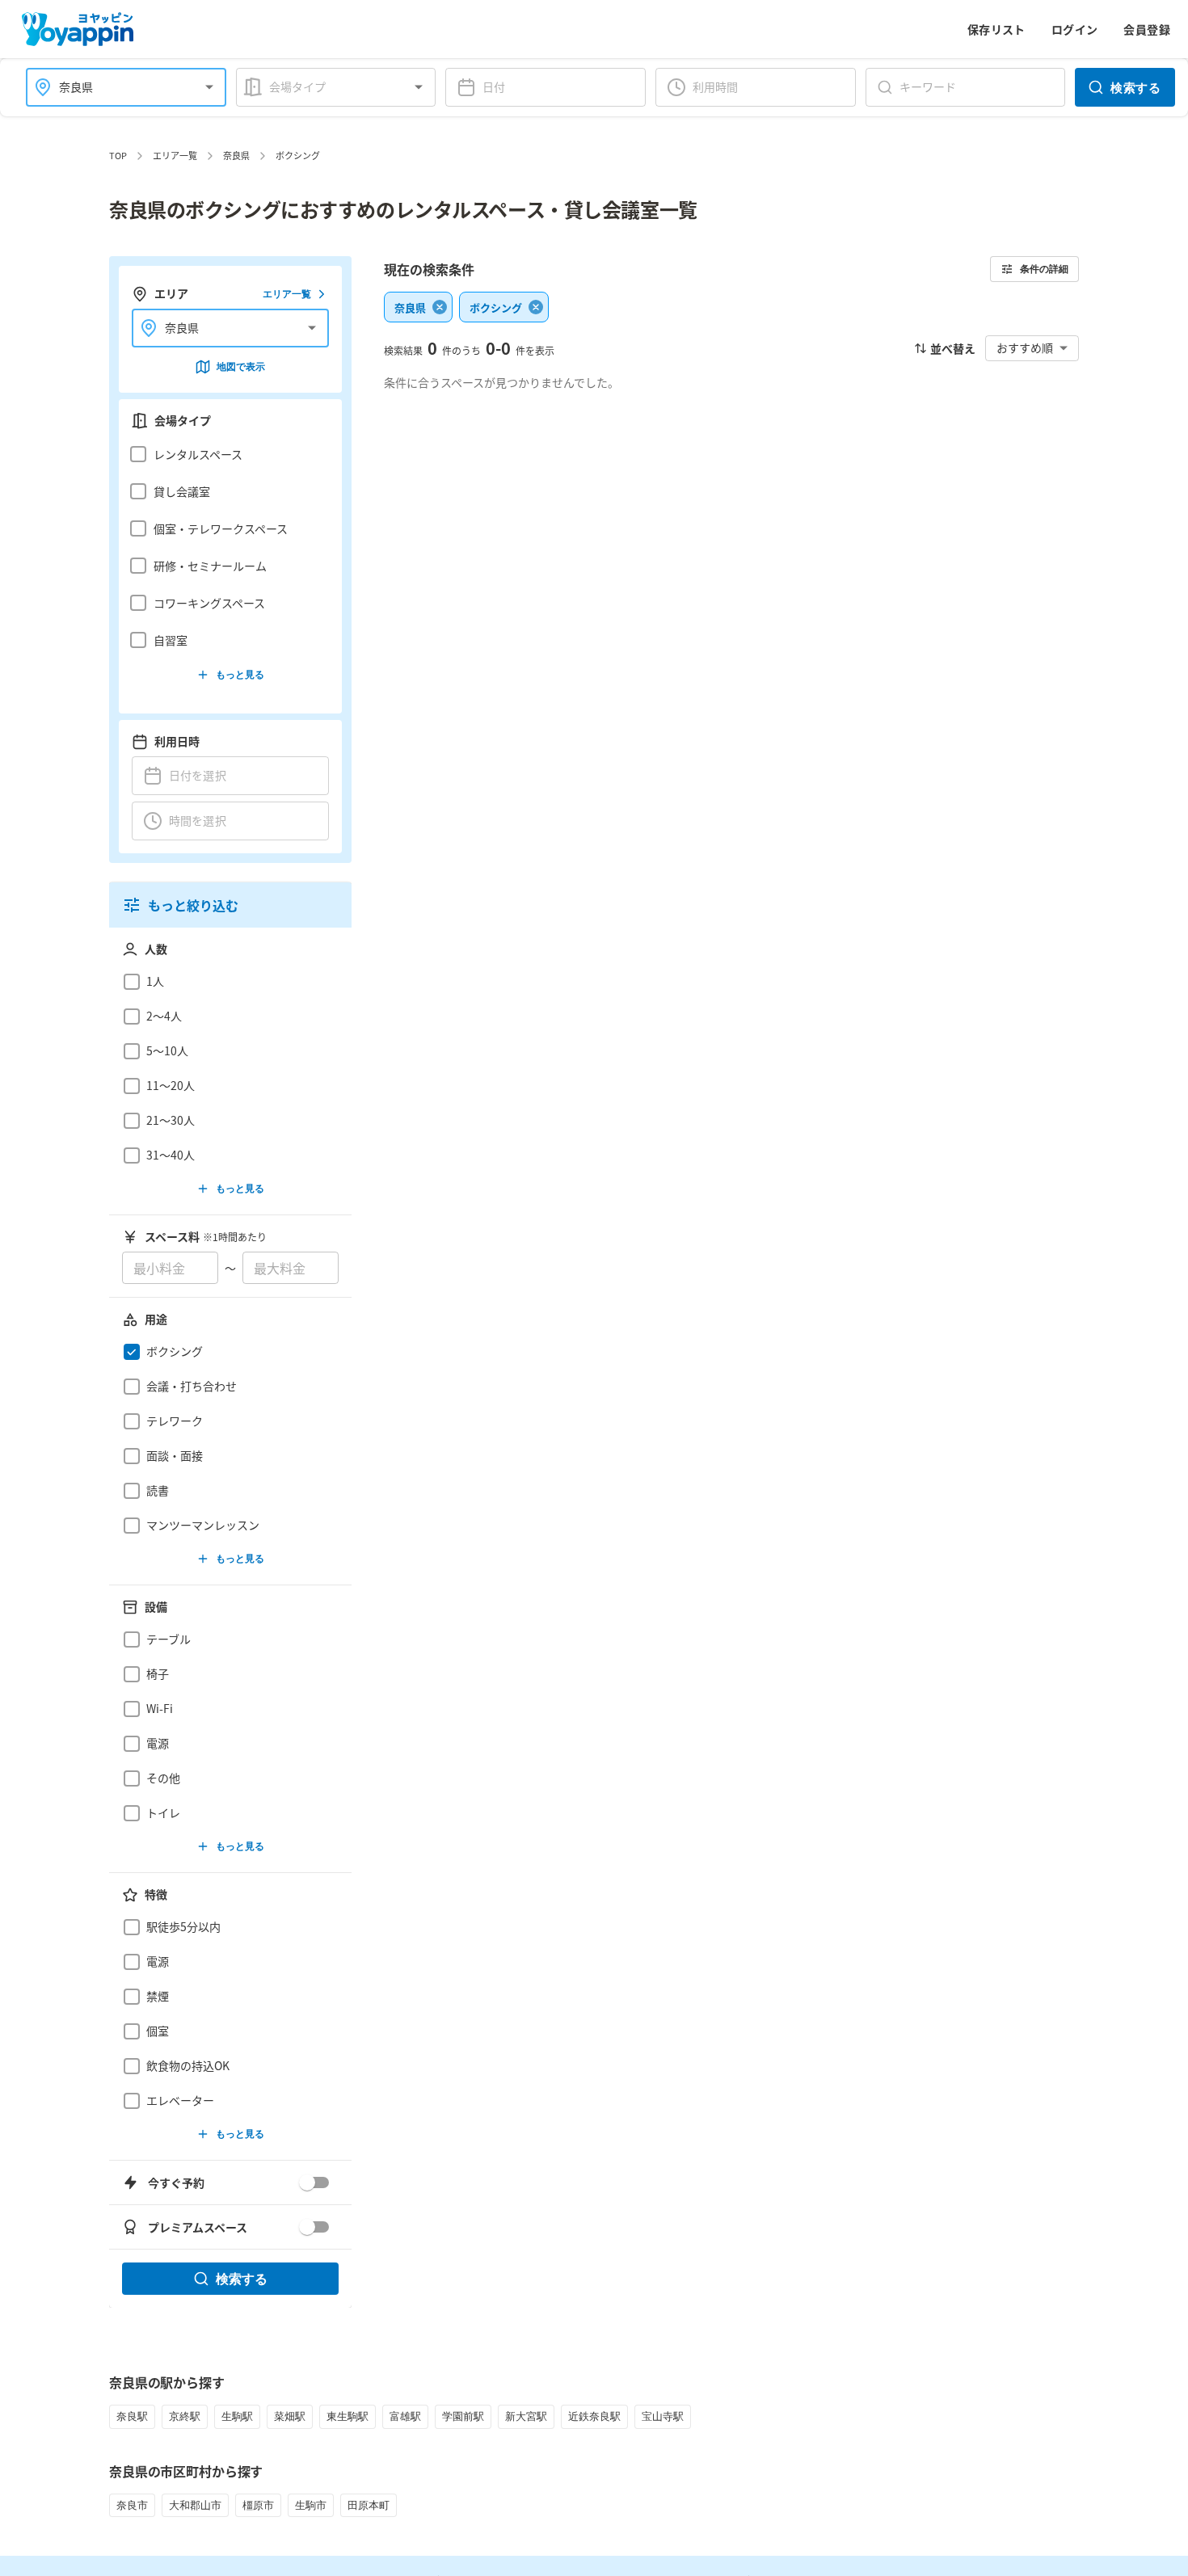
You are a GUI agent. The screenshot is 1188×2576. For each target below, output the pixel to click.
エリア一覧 (175, 155)
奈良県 (236, 155)
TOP (118, 155)
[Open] (209, 87)
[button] (226, 454)
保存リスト (996, 29)
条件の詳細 (1044, 269)
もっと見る (240, 674)
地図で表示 (241, 366)
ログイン (1075, 29)
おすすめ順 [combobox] (1025, 347)
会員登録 (1147, 29)
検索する (1135, 87)
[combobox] (116, 87)
